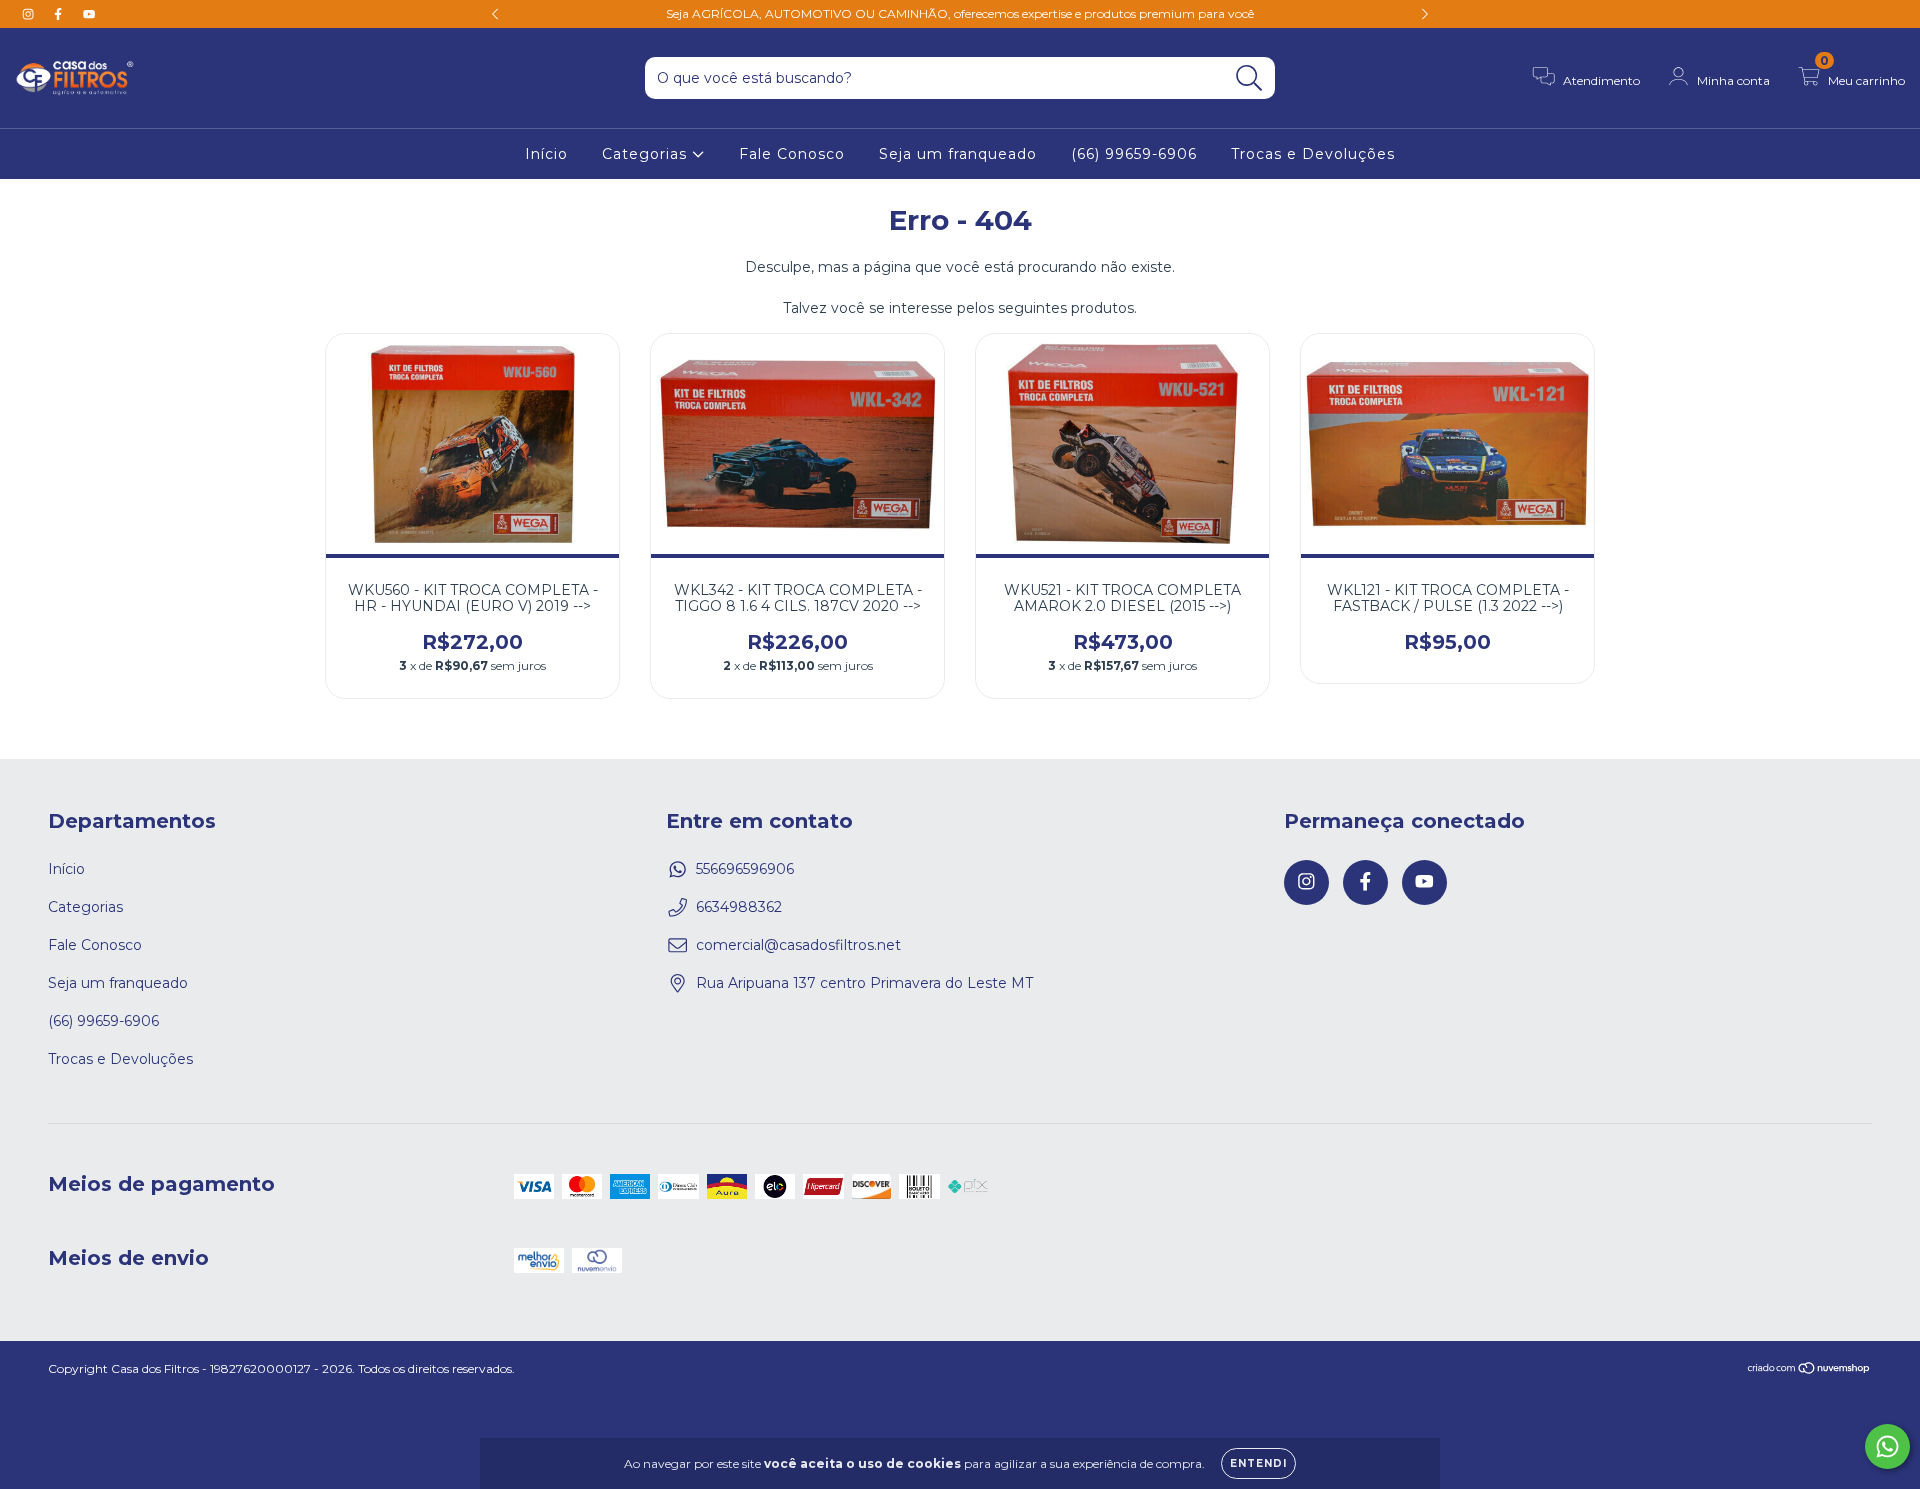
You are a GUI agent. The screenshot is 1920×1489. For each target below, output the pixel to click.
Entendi (1258, 1463)
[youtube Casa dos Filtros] (89, 14)
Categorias (647, 154)
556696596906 (745, 869)
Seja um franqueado (958, 154)
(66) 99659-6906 (1134, 154)
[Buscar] (1249, 78)
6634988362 (739, 907)
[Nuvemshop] (1809, 1370)
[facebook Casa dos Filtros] (60, 14)
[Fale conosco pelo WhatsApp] (1887, 1446)
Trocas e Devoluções (1313, 154)
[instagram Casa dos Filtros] (30, 14)
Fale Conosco (792, 154)
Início (546, 154)
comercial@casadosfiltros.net (798, 945)
